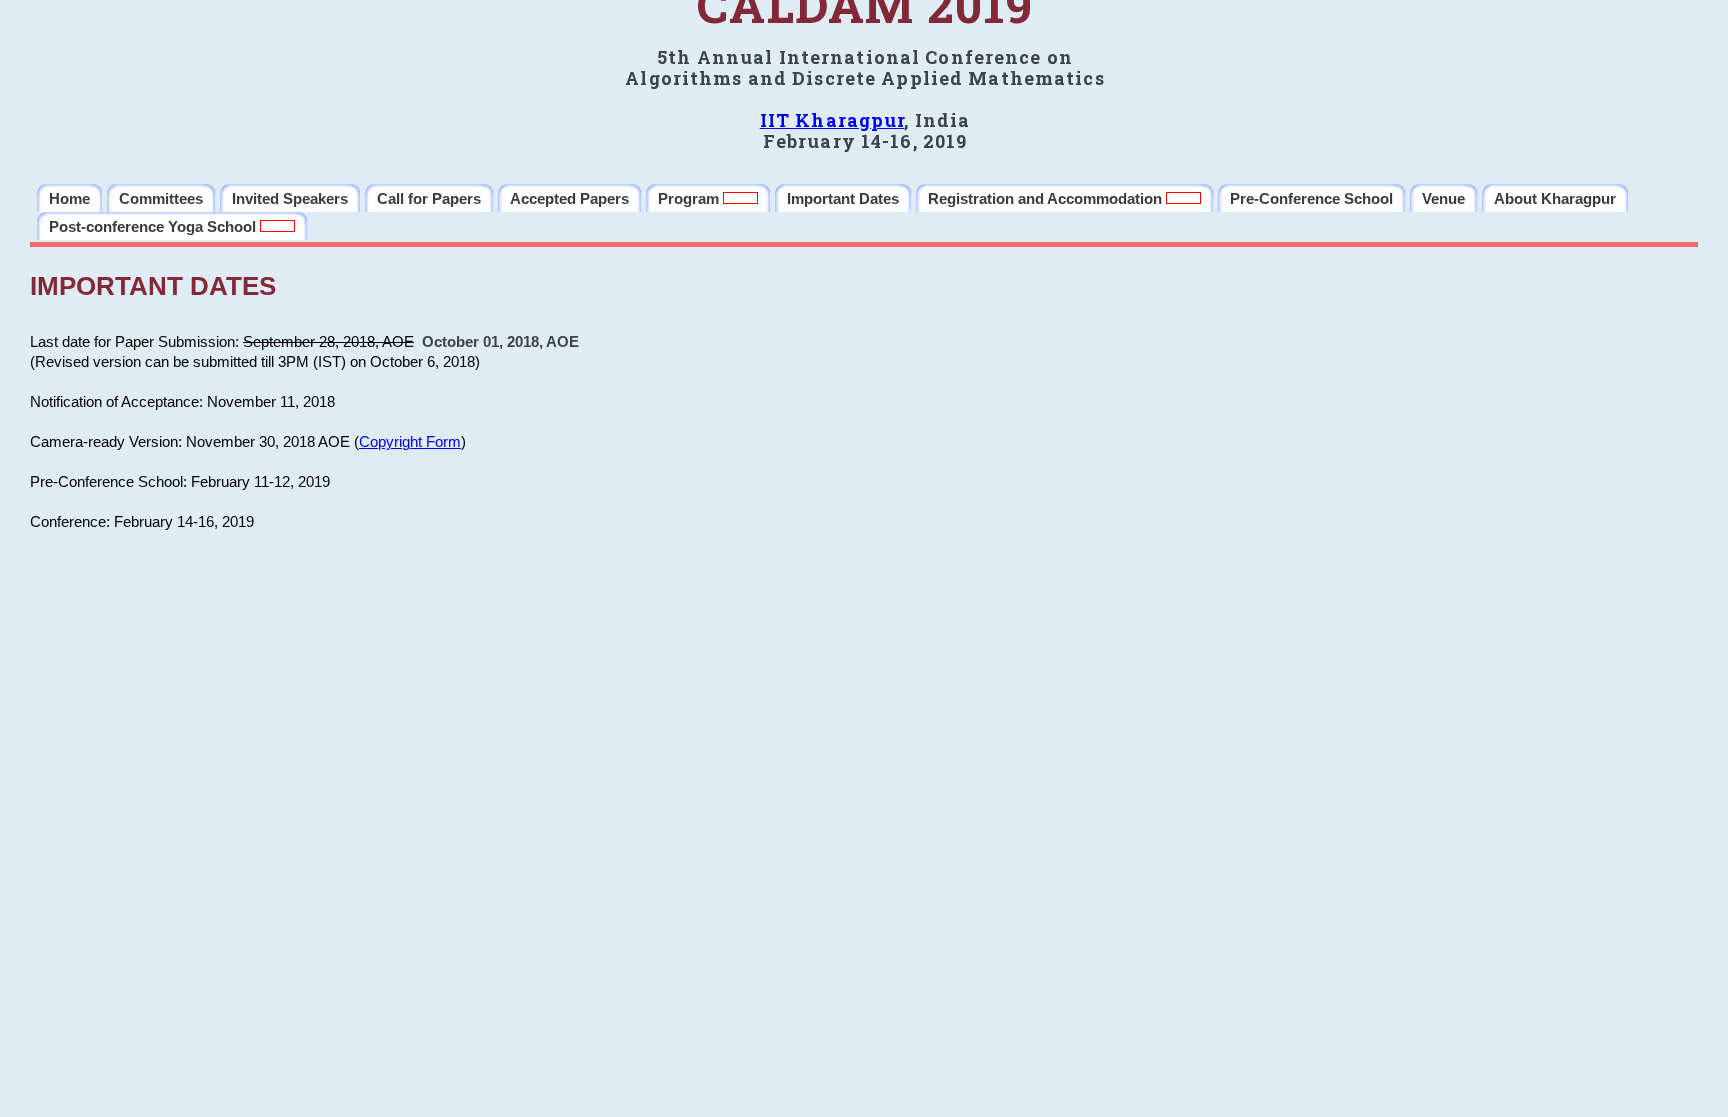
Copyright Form (410, 441)
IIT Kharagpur (832, 120)
